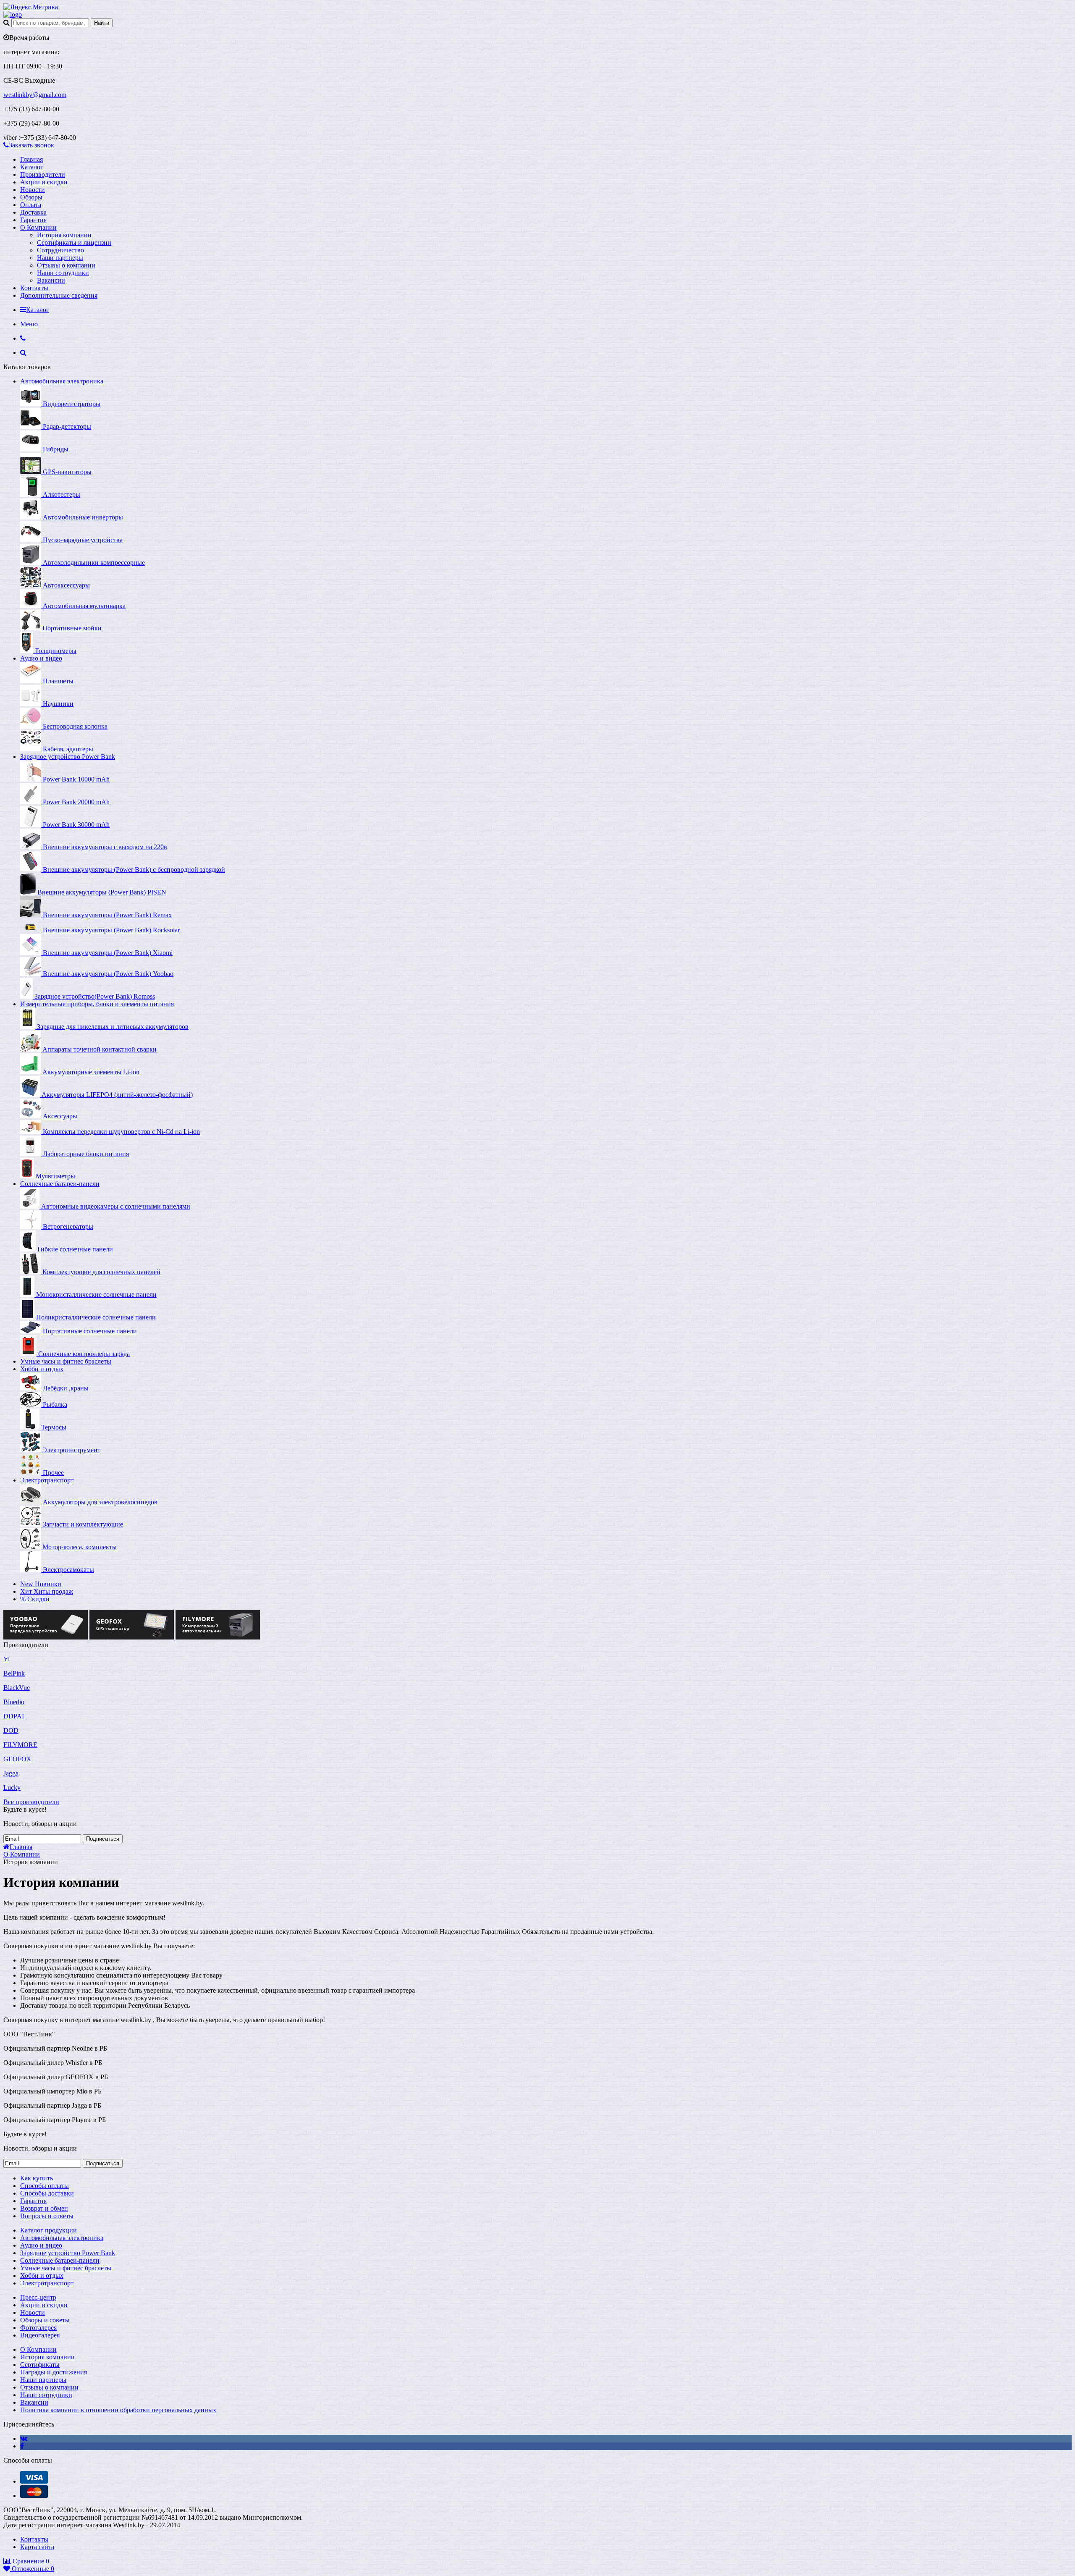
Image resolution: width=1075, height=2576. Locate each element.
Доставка (33, 212)
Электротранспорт (47, 1480)
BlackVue (17, 1688)
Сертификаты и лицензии (74, 243)
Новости (33, 190)
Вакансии (51, 280)
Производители (43, 174)
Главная (31, 159)
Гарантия (33, 220)
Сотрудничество (60, 250)
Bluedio (14, 1702)
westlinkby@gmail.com (35, 95)
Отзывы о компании (66, 265)
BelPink (14, 1673)
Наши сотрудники (63, 273)
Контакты (34, 288)
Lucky (12, 1788)
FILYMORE (20, 1745)
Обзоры (31, 197)
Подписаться (103, 1839)
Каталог (32, 167)
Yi (7, 1659)
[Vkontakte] (24, 2438)
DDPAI (14, 1716)
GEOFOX (17, 1759)
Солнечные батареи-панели (60, 1184)
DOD (11, 1730)
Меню (29, 324)
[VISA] (34, 2481)
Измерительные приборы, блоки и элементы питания (97, 1004)
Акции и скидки (44, 182)
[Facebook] (22, 2446)
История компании (64, 235)
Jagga (11, 1773)
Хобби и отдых (42, 1369)
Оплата (31, 205)
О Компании (38, 227)
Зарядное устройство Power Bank (68, 757)
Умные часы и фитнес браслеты (66, 1361)
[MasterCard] (34, 2496)
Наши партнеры (60, 258)
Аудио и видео (41, 658)
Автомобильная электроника (62, 381)
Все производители (31, 1802)
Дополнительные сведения (59, 295)
